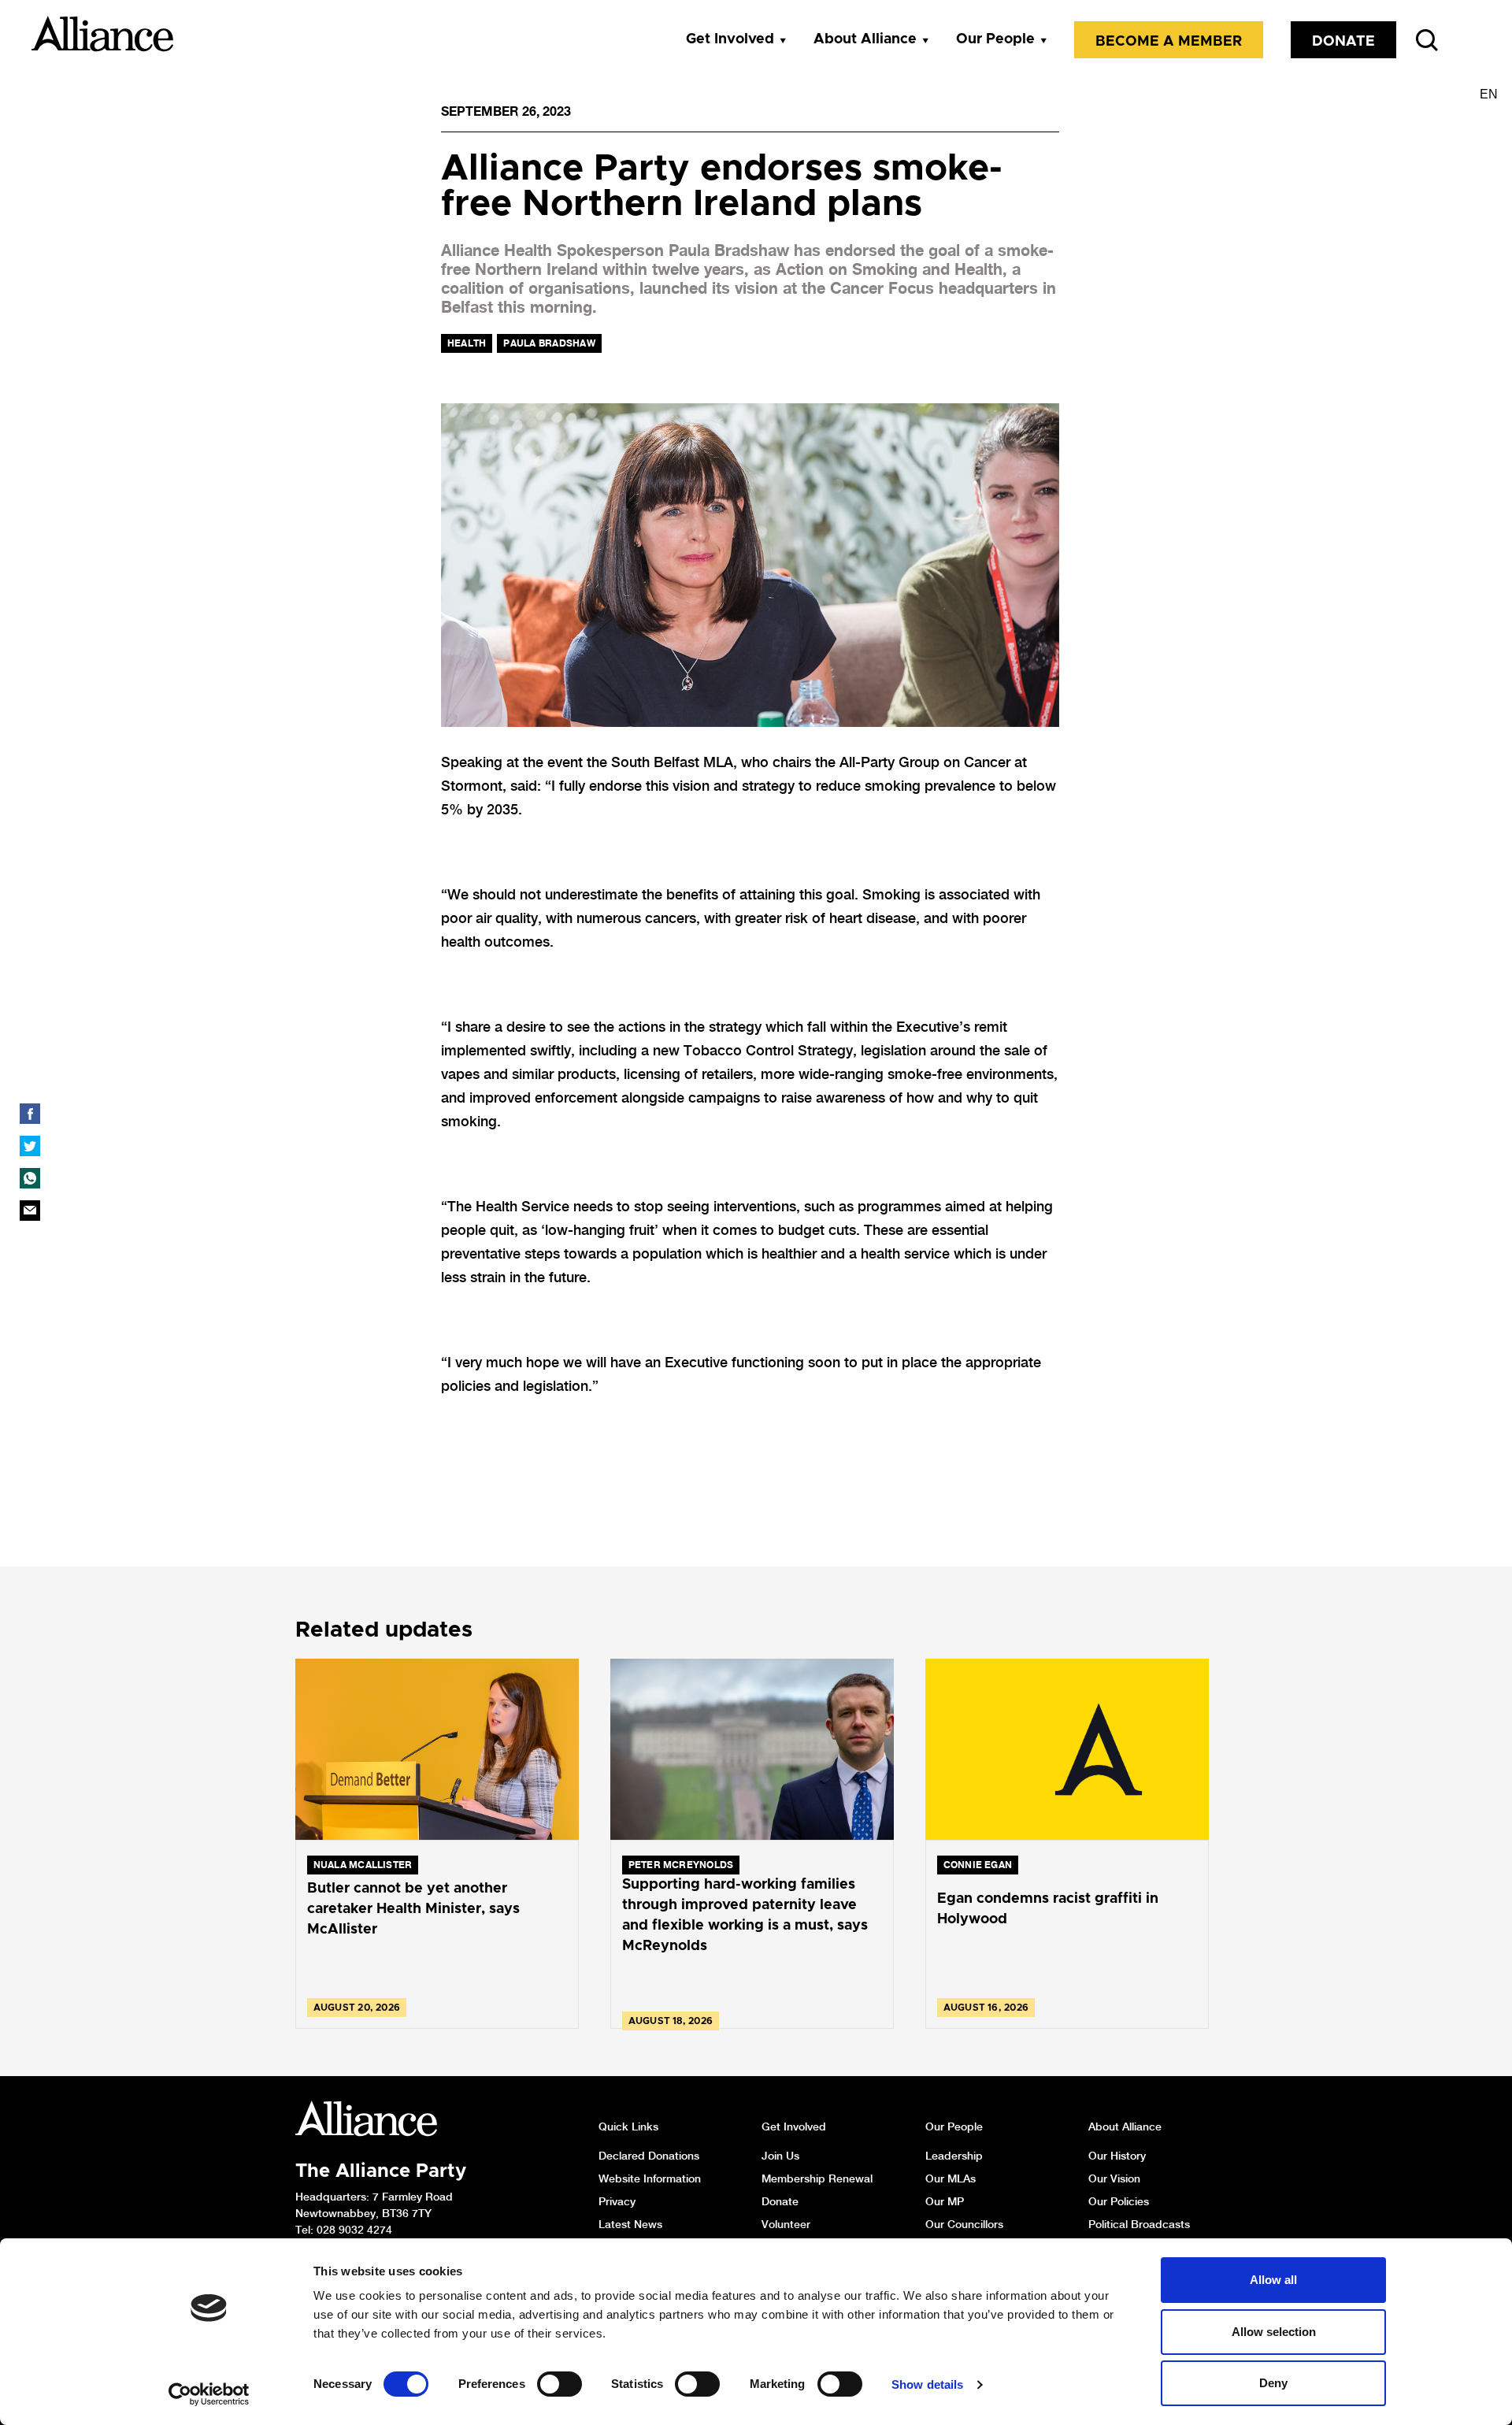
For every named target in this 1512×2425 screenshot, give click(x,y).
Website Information (650, 2178)
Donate (1343, 42)
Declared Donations (649, 2156)
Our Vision (1114, 2178)
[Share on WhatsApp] (30, 1178)
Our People (995, 39)
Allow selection (1274, 2332)
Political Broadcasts (1139, 2224)
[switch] (560, 2384)
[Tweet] (30, 1146)
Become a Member (1169, 42)
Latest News (630, 2224)
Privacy (617, 2201)
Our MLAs (951, 2178)
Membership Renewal (817, 2178)
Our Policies (1119, 2201)
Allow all (1273, 2280)
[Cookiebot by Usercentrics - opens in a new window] (209, 2394)
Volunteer (786, 2224)
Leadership (954, 2156)
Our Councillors (964, 2224)
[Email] (30, 1211)
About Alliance (865, 39)
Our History (1117, 2156)
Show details (927, 2384)
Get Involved (730, 39)
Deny (1273, 2383)
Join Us (780, 2156)
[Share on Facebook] (30, 1114)
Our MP (945, 2201)
